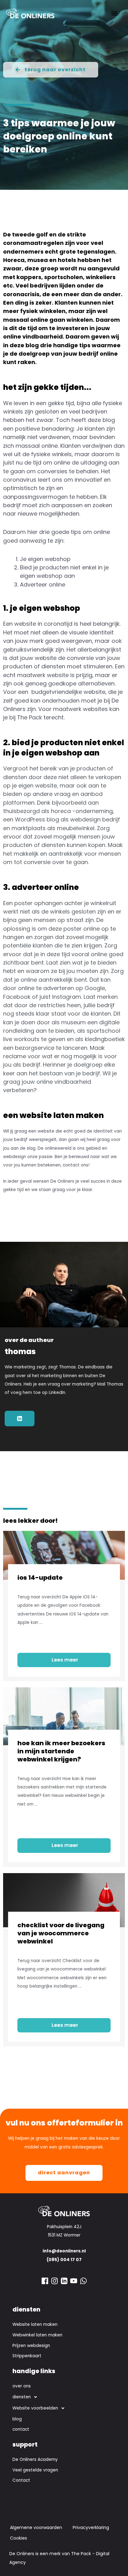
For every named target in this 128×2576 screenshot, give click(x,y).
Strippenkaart (27, 2356)
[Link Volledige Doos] (64, 1606)
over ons (22, 2386)
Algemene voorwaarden (36, 2527)
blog (17, 2419)
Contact (21, 2480)
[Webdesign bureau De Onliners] (30, 13)
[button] (64, 2397)
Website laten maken (35, 2324)
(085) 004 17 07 (64, 2260)
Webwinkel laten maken (37, 2335)
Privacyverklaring (91, 2527)
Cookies (18, 2538)
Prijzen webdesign (31, 2346)
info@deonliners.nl (64, 2251)
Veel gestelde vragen (35, 2470)
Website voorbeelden (35, 2408)
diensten (22, 2397)
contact (21, 2429)
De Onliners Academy (35, 2459)
